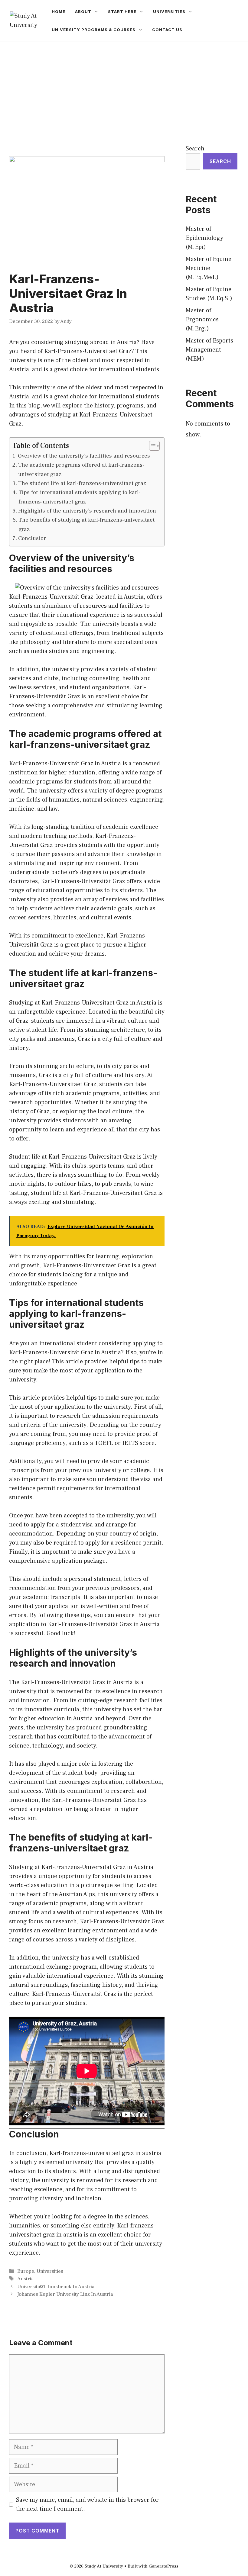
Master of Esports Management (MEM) (209, 350)
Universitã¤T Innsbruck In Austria (56, 2287)
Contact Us (167, 30)
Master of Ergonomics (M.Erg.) (202, 320)
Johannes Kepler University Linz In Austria (65, 2294)
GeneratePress (164, 2566)
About (83, 11)
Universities (169, 11)
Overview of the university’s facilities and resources (84, 456)
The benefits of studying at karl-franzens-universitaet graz (86, 524)
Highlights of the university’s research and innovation (87, 511)
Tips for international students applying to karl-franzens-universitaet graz (80, 497)
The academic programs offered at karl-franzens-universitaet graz (81, 469)
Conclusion (33, 538)
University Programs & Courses (94, 30)
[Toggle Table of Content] (151, 446)
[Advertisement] (124, 87)
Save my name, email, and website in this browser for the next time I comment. (87, 2504)
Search (195, 149)
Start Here (122, 11)
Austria (25, 2279)
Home (59, 11)
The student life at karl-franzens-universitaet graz (82, 483)
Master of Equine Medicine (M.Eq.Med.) (209, 268)
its (27, 827)
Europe (26, 2271)
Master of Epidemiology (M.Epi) (204, 238)
